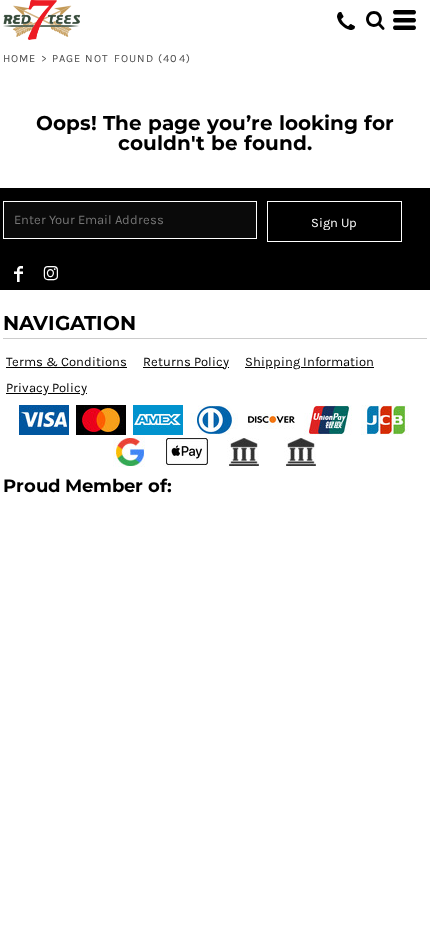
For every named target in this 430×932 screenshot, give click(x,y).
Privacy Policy (46, 387)
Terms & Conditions (66, 361)
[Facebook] (19, 274)
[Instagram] (51, 274)
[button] (375, 20)
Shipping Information (309, 361)
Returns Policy (186, 361)
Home (19, 58)
